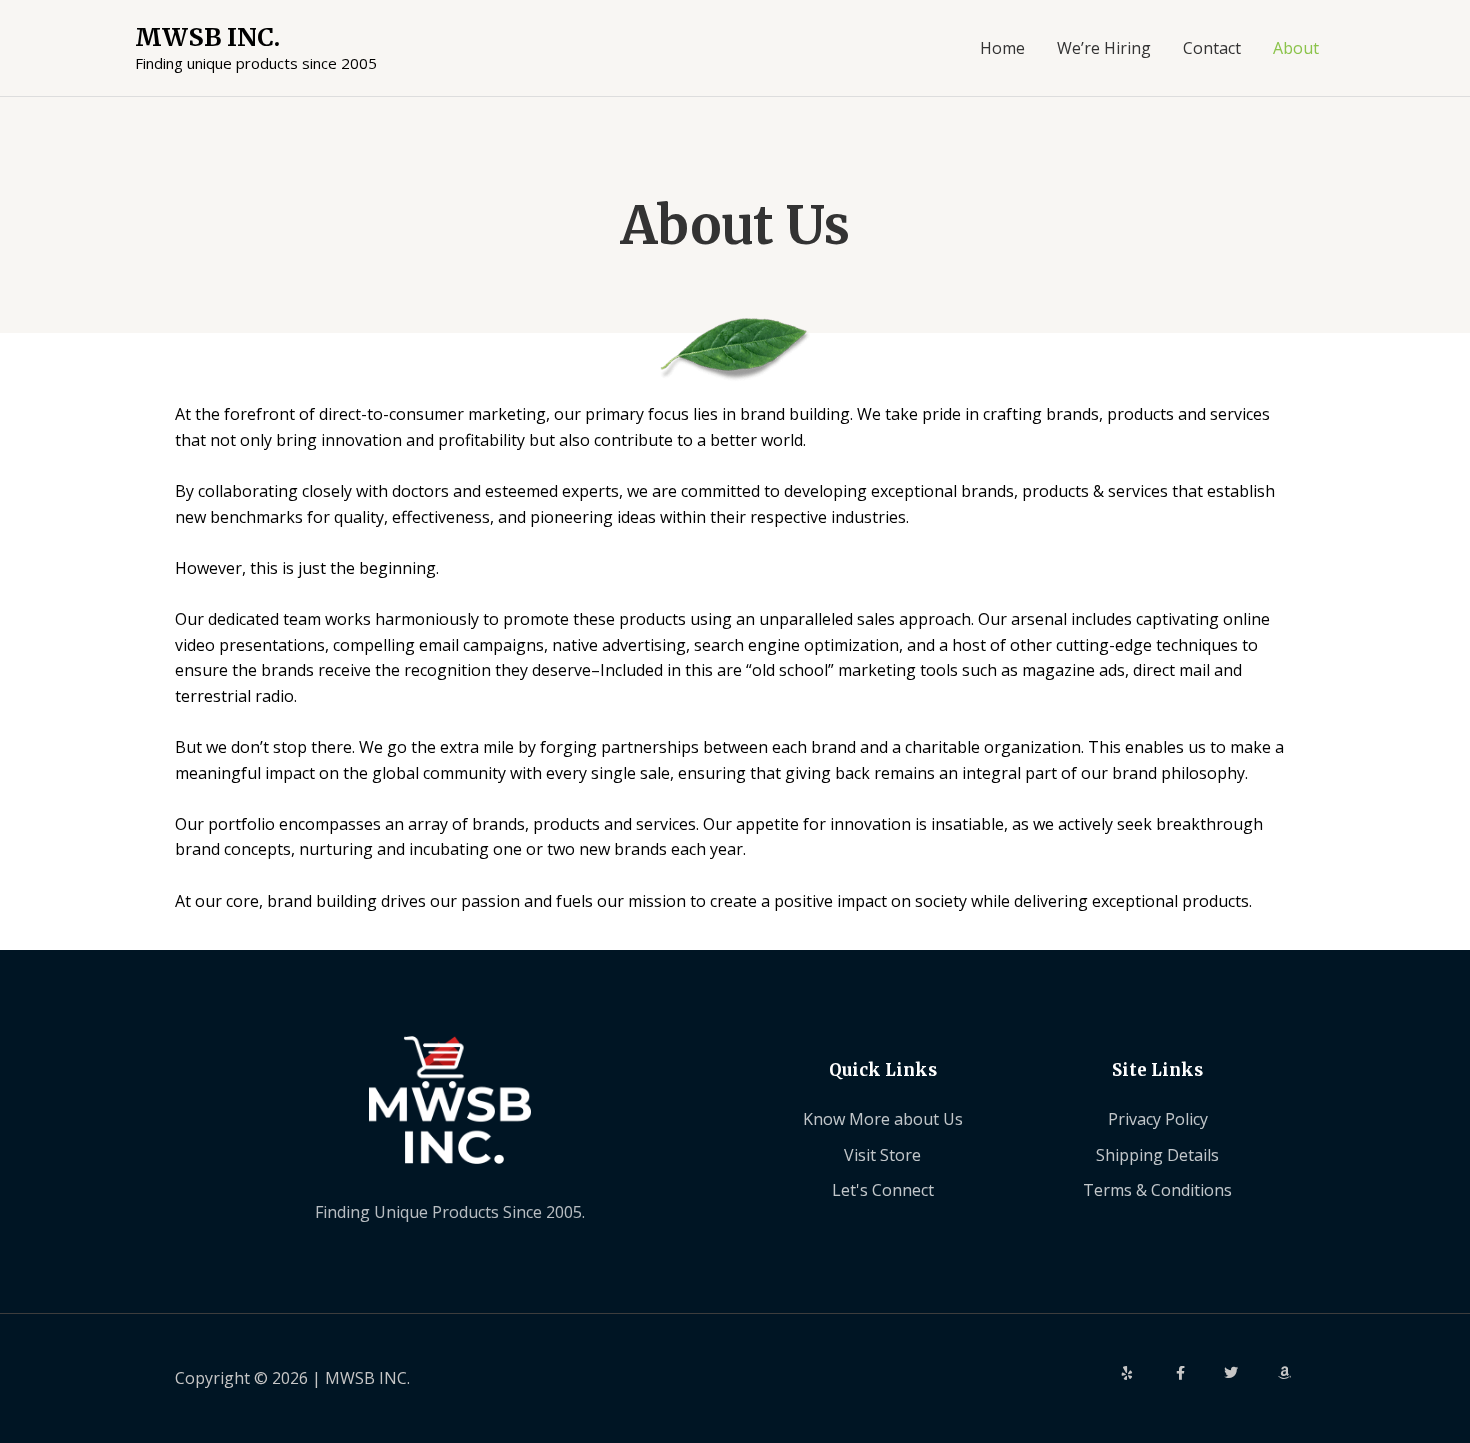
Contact (1212, 48)
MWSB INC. (207, 37)
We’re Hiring (1104, 48)
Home (1002, 48)
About (1296, 48)
